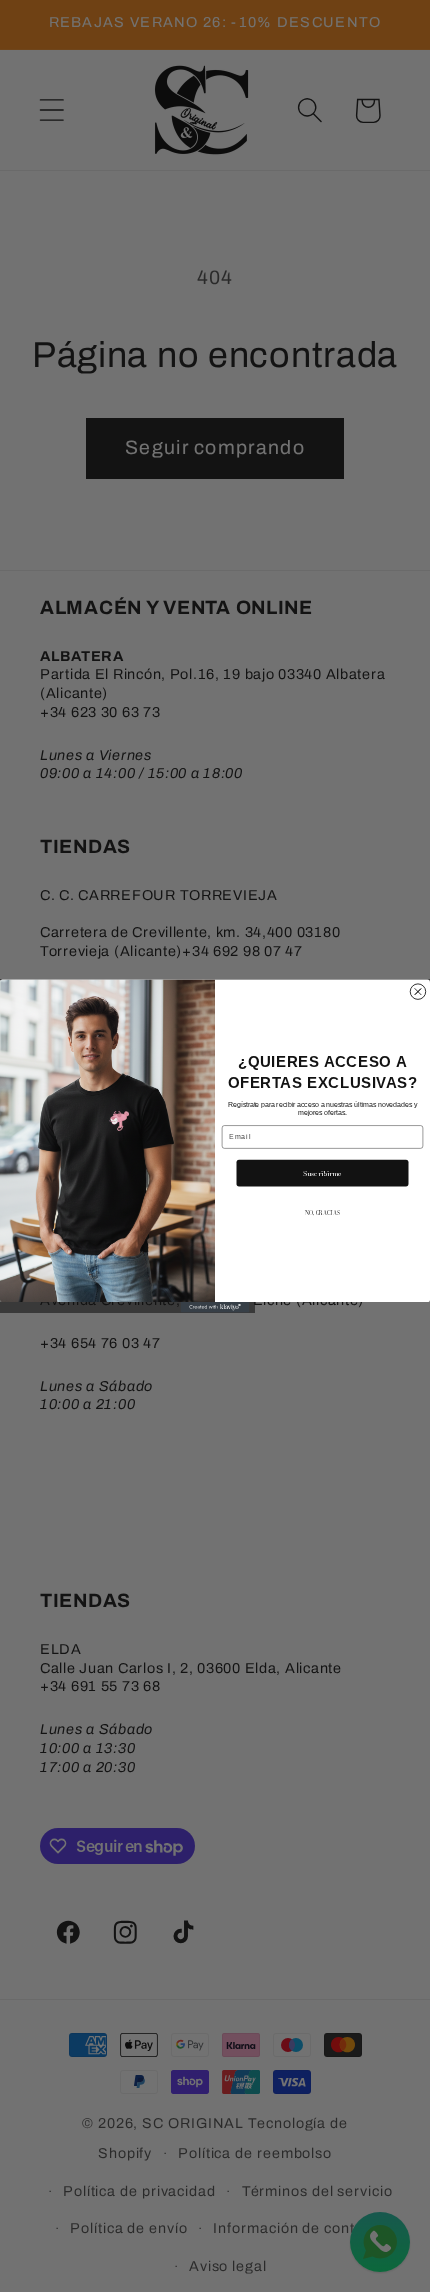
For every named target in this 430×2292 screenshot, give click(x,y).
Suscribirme (322, 1173)
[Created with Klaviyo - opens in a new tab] (215, 1307)
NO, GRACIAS (322, 1213)
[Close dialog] (417, 991)
